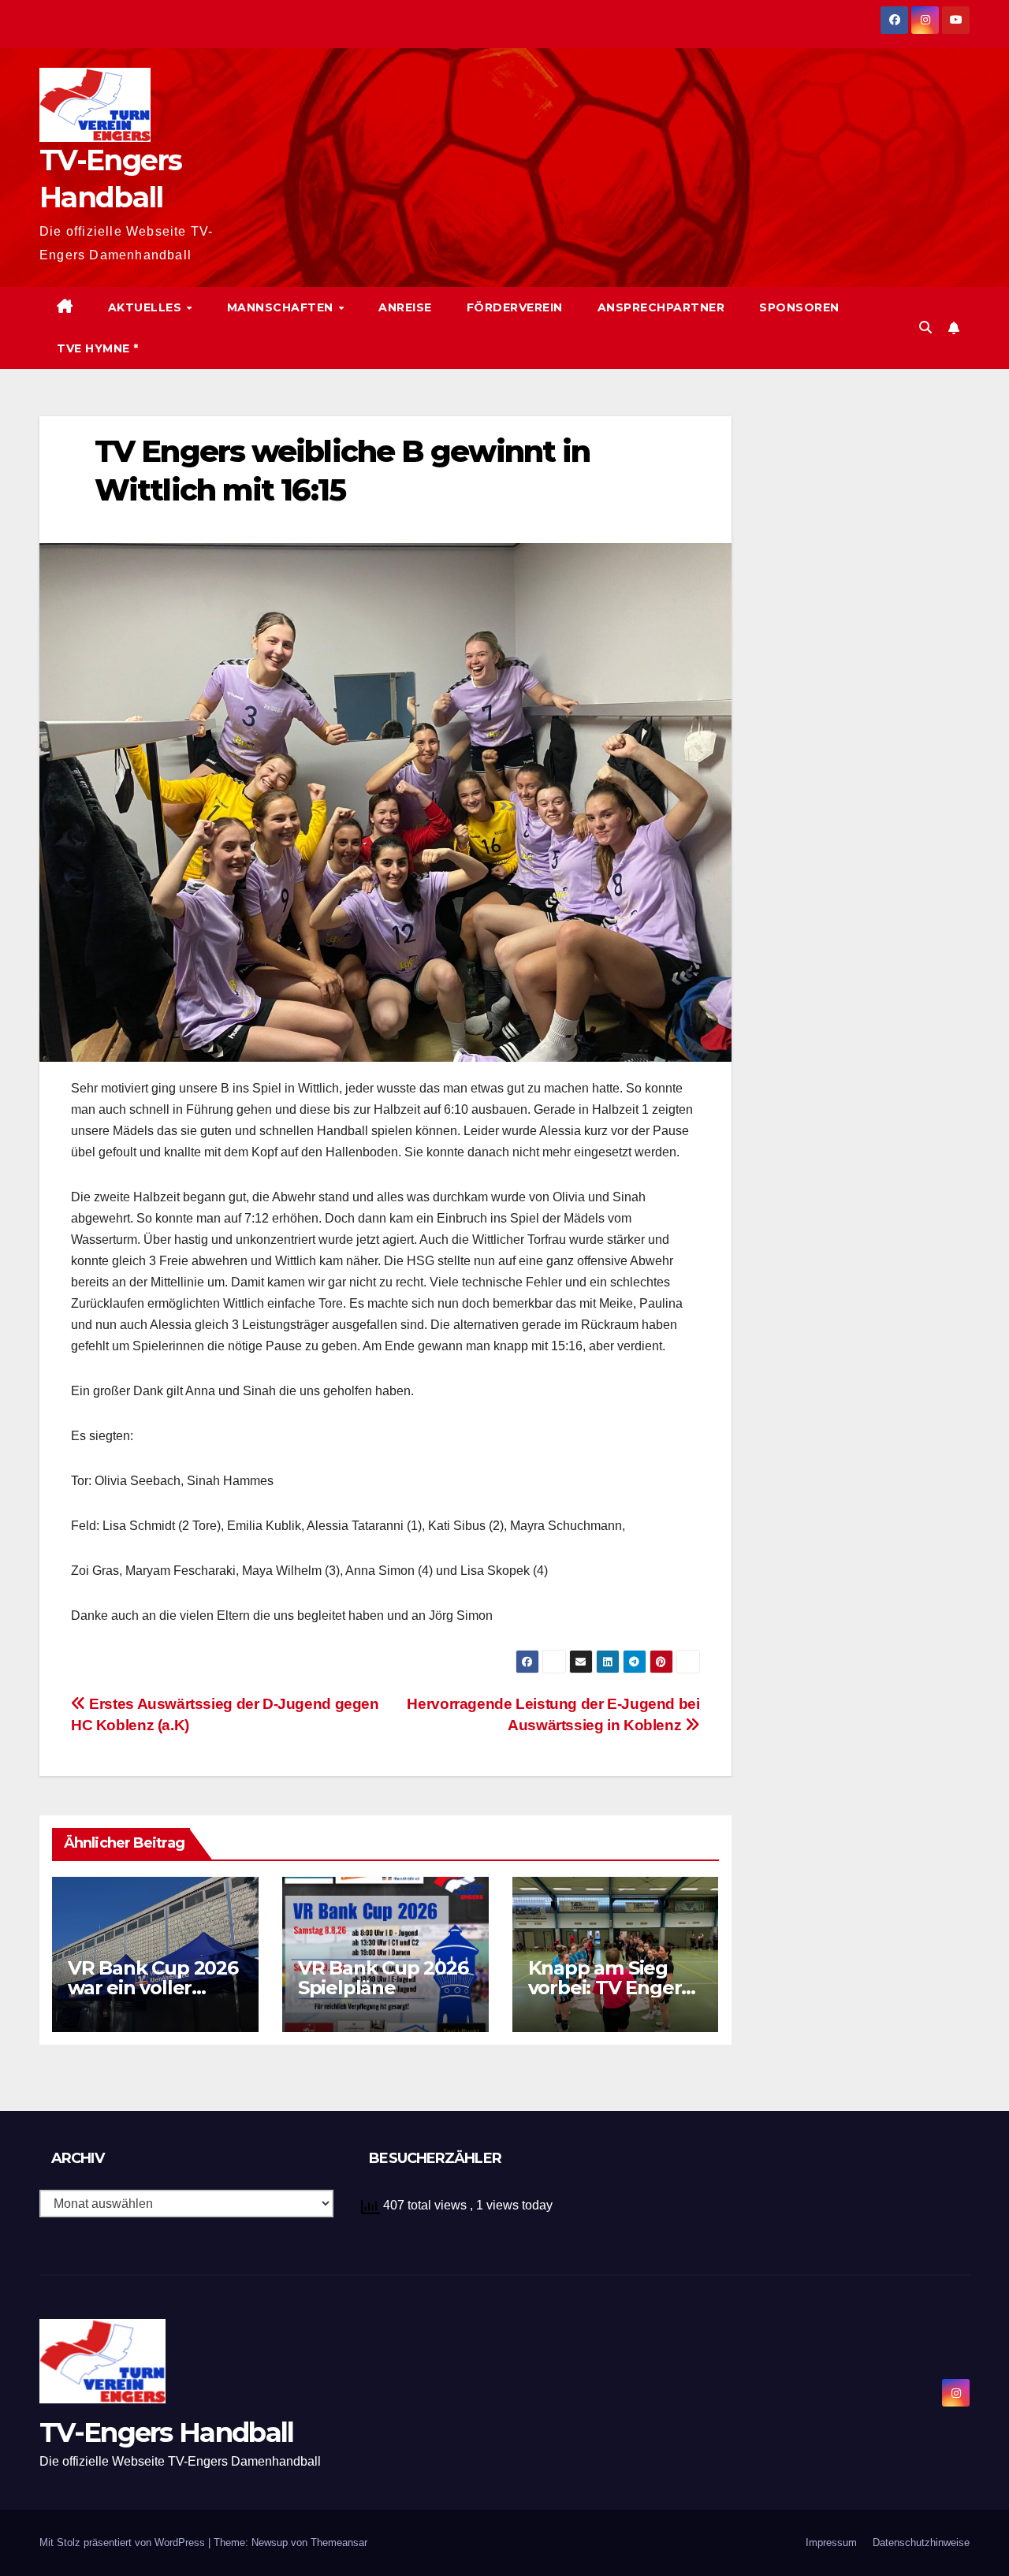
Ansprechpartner (661, 307)
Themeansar (339, 2542)
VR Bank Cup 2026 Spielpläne (383, 1978)
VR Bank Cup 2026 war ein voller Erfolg (153, 1988)
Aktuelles (147, 307)
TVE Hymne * (98, 348)
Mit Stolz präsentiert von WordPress (124, 2542)
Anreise (405, 307)
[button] (925, 328)
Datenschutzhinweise (921, 2542)
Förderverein (515, 307)
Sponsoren (799, 307)
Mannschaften (282, 307)
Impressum (831, 2542)
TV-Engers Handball (166, 2433)
